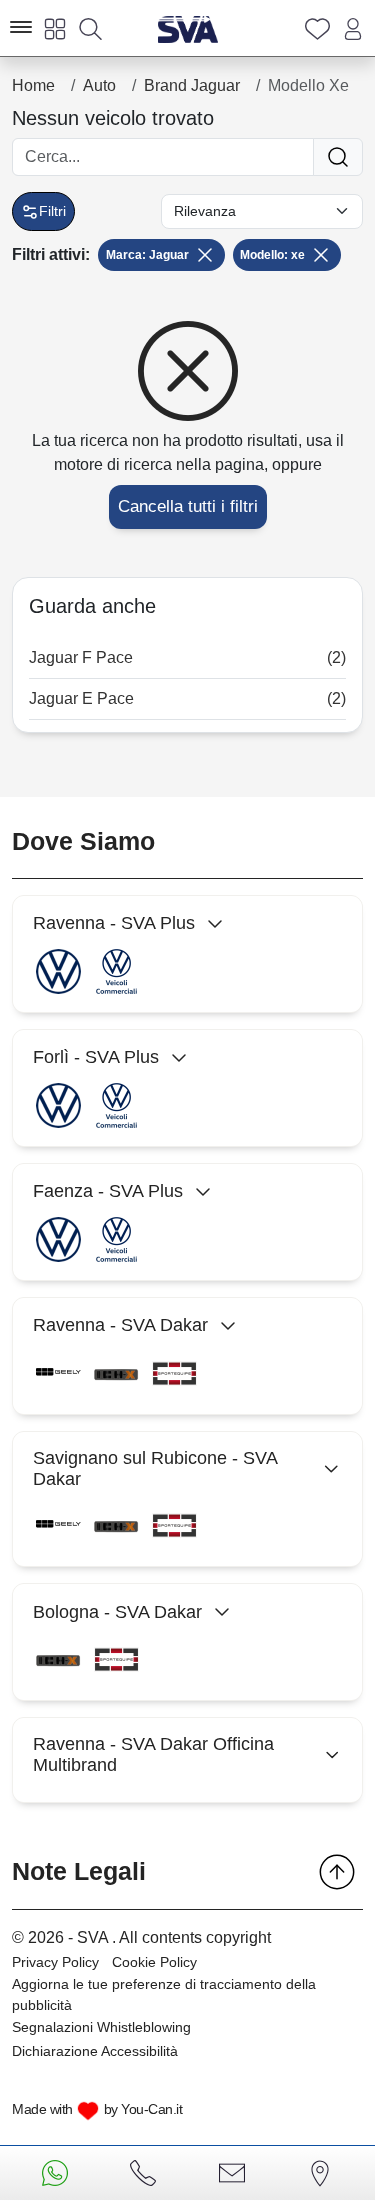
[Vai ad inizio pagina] (337, 1872)
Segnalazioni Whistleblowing (101, 2027)
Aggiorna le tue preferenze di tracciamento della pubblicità (164, 1994)
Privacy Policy (55, 1962)
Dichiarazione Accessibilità (95, 2051)
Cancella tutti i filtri (188, 506)
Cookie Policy (154, 1962)
